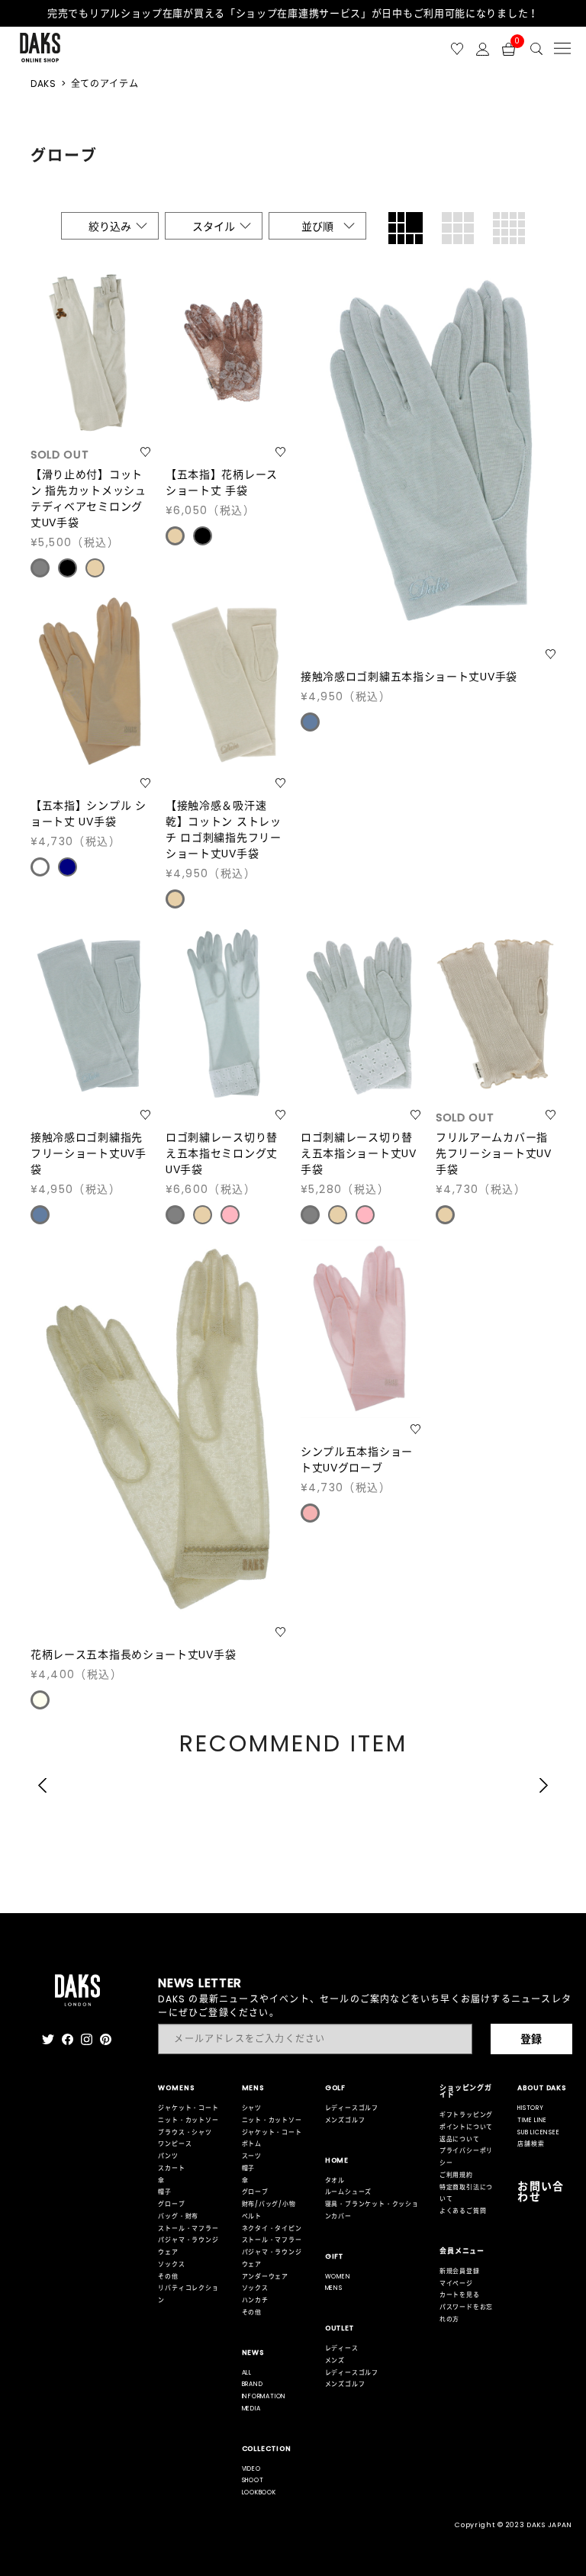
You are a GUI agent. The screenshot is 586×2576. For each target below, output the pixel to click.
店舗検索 (531, 2144)
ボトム (252, 2144)
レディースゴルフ (352, 2108)
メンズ (335, 2361)
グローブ (171, 2204)
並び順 (317, 227)
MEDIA (251, 2409)
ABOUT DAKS (542, 2088)
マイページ (456, 2283)
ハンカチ (255, 2300)
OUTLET (340, 2328)
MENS (253, 2088)
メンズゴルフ (345, 2120)
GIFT (335, 2256)
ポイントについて (466, 2127)
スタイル (214, 227)
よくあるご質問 (463, 2211)
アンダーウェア (266, 2277)
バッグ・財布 (178, 2216)
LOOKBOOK (259, 2492)
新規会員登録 (460, 2271)
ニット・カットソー (188, 2120)
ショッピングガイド (466, 2091)
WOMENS (176, 2088)
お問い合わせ (541, 2192)
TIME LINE (532, 2120)
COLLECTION (267, 2449)
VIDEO (251, 2469)
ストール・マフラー (188, 2229)
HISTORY (531, 2108)
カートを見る (460, 2295)
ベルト (252, 2216)
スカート (171, 2168)
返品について (460, 2139)
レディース (342, 2348)
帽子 (165, 2192)
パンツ (168, 2156)
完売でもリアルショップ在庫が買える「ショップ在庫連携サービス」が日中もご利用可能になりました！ (293, 13)
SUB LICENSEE (538, 2132)
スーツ (252, 2156)
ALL (247, 2373)
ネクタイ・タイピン (272, 2229)
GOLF (336, 2088)
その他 (168, 2277)
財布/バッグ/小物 (269, 2204)
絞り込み (110, 227)
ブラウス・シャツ (185, 2132)
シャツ (252, 2108)
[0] (509, 48)
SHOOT (253, 2480)
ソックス (171, 2264)
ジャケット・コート (188, 2108)
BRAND (253, 2384)
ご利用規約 (456, 2175)
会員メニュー (462, 2251)
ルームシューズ (349, 2192)
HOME (337, 2160)
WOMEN (338, 2277)
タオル (335, 2180)
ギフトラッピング (466, 2115)
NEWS (253, 2352)
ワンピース (175, 2144)
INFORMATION (264, 2396)
